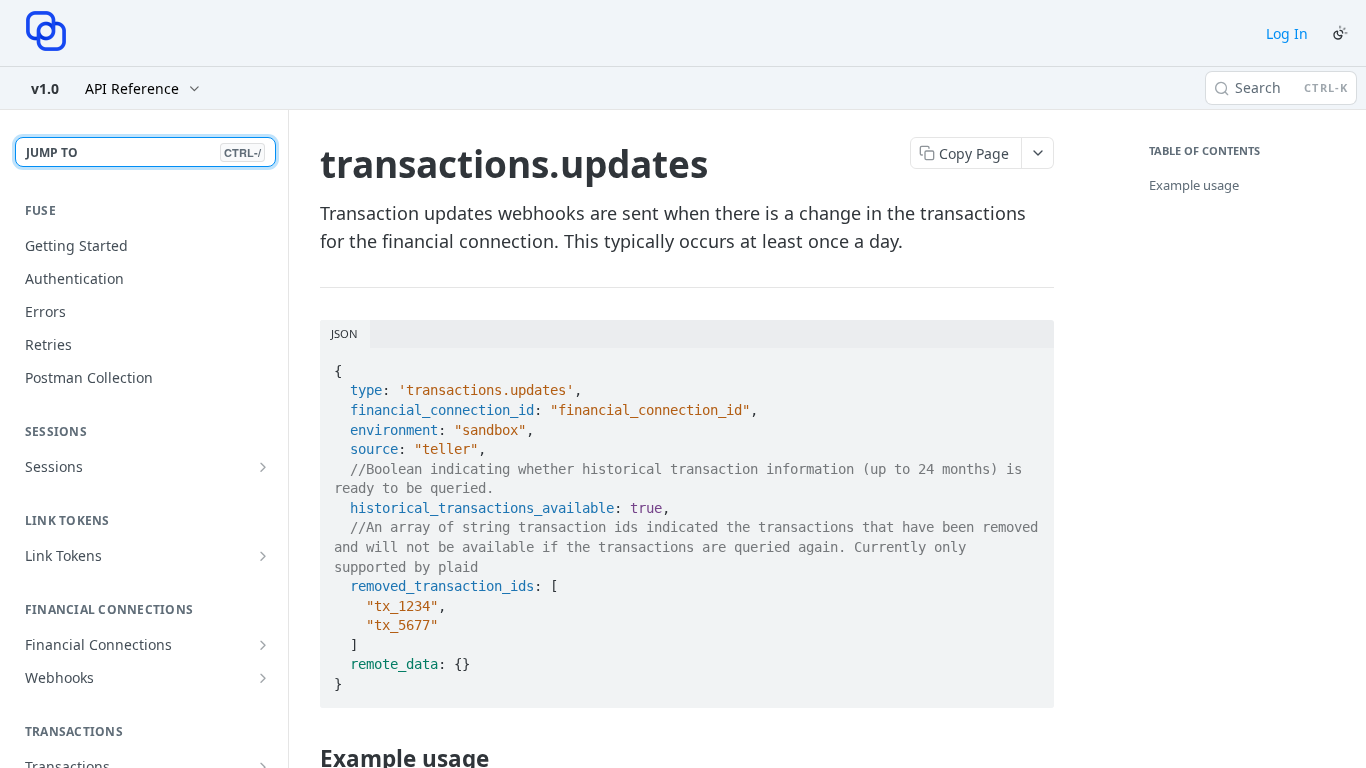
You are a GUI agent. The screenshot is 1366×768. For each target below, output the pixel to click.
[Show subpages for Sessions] (263, 467)
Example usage (1194, 185)
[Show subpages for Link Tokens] (263, 556)
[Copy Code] (1030, 365)
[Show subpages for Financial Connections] (263, 645)
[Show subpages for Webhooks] (263, 678)
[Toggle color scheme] (1340, 33)
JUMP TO (143, 152)
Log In (1287, 33)
